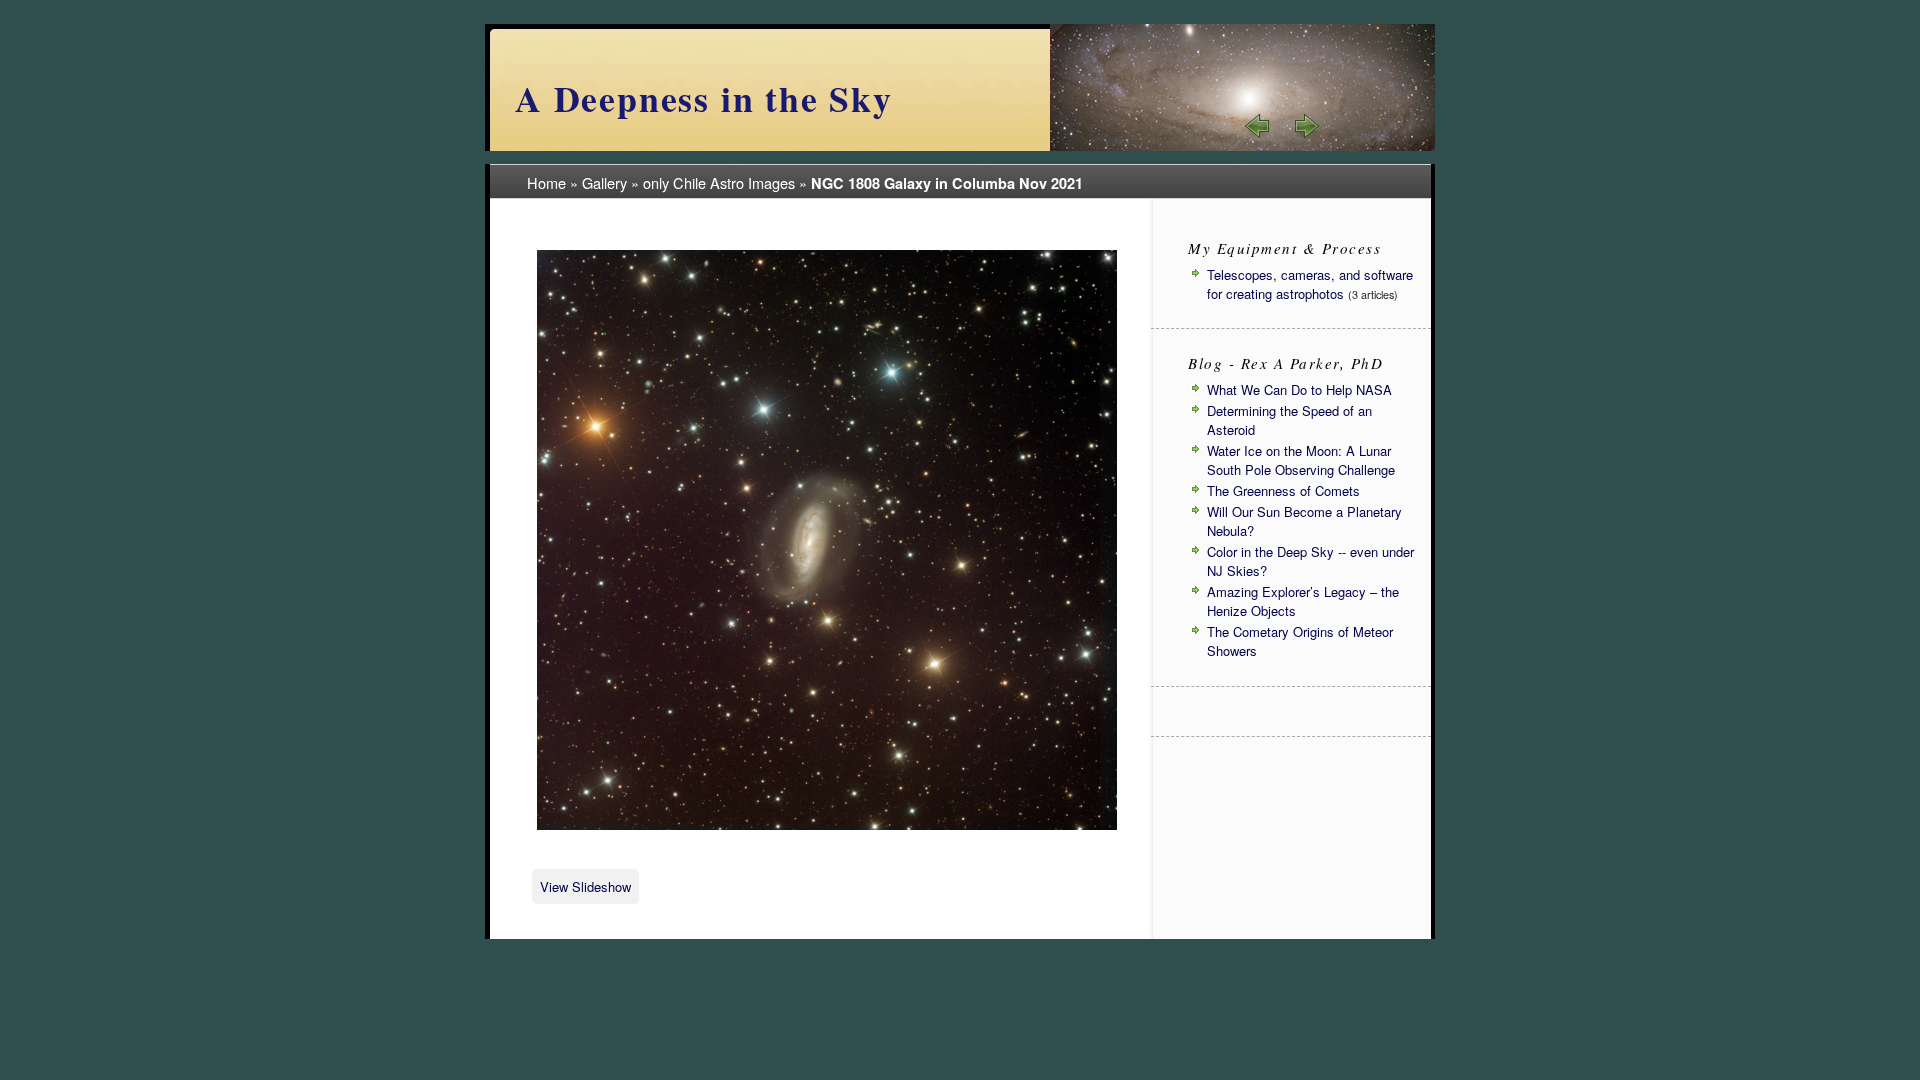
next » (1306, 126)
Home (546, 182)
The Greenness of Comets (1283, 490)
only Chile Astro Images (719, 182)
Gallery (604, 182)
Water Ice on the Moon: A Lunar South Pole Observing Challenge (1301, 460)
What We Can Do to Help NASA (1299, 389)
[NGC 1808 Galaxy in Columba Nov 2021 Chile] (827, 826)
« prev (1258, 126)
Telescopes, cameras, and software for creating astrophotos (1310, 284)
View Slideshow (585, 886)
